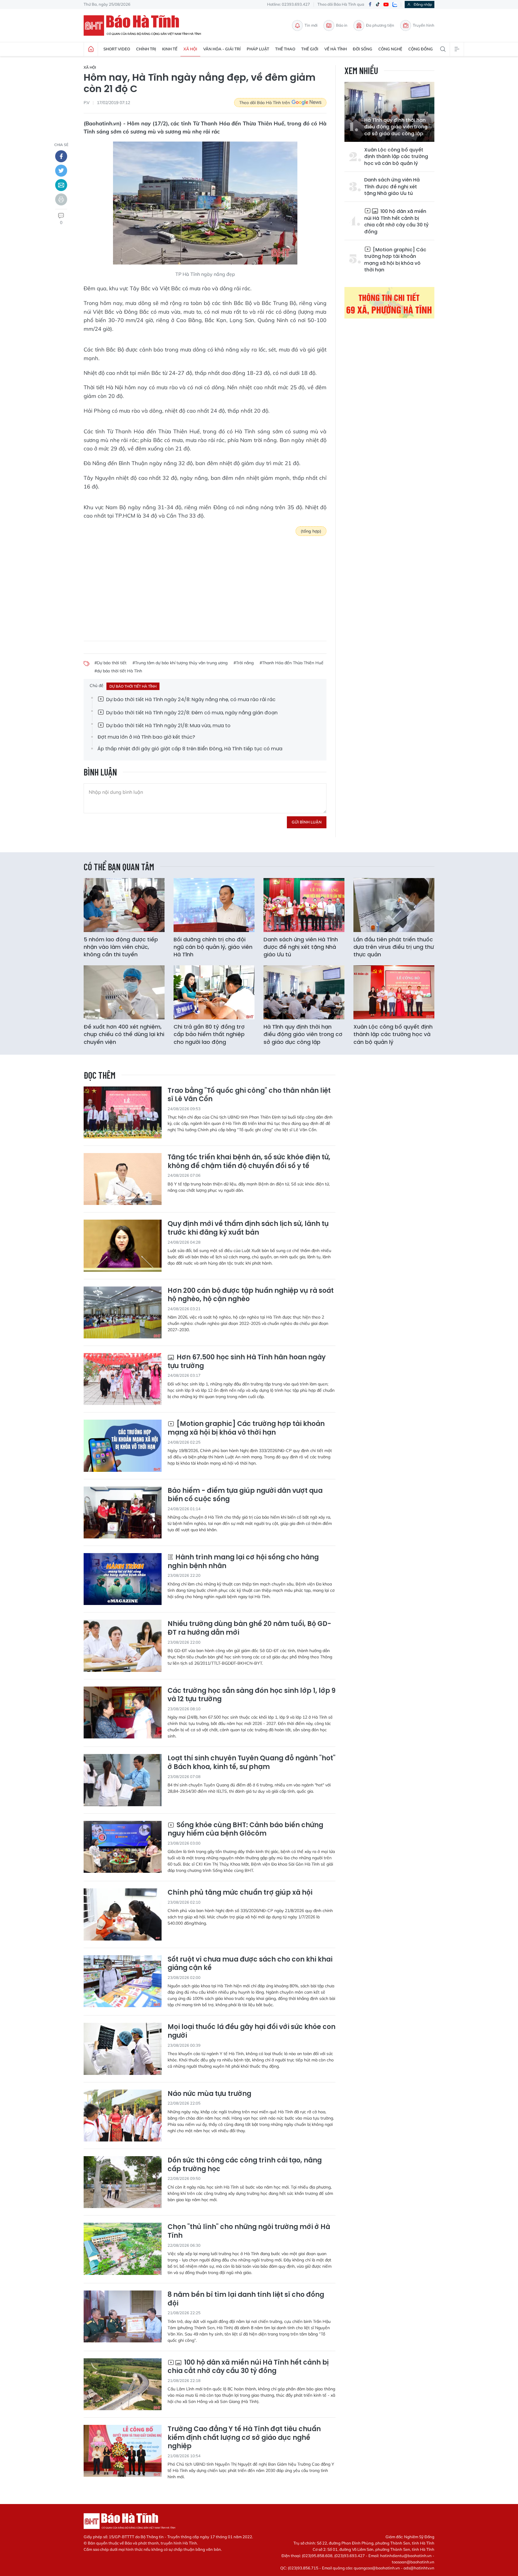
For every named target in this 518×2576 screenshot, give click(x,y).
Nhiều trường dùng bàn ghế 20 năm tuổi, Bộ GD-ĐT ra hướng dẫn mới (249, 1628)
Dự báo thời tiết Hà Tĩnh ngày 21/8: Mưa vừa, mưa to (168, 726)
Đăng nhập (423, 4)
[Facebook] (370, 5)
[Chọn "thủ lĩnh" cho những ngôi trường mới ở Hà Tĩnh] (123, 2249)
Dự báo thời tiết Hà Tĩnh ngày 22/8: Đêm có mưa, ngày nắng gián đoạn (191, 713)
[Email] (61, 185)
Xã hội (190, 49)
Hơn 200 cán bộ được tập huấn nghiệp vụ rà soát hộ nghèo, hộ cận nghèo (251, 1295)
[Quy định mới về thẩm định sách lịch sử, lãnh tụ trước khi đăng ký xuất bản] (123, 1246)
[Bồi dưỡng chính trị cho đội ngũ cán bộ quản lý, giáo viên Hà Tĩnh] (214, 905)
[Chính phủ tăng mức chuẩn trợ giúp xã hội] (123, 1914)
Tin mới (311, 25)
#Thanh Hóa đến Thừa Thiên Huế (292, 663)
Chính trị (146, 49)
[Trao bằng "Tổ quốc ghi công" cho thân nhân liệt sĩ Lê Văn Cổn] (123, 1112)
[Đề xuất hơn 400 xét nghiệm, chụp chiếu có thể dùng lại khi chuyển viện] (124, 992)
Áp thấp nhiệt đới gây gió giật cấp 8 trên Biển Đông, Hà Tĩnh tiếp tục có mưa (190, 749)
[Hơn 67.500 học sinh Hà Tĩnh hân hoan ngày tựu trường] (123, 1379)
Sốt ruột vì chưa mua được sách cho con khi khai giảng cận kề (250, 1964)
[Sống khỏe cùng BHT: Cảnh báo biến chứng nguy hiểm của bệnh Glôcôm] (123, 1847)
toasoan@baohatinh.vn (413, 2562)
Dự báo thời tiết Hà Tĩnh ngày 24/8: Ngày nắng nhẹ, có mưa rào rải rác (190, 699)
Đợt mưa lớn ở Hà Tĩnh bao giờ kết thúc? (146, 737)
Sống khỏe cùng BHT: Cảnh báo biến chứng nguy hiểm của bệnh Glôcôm (245, 1829)
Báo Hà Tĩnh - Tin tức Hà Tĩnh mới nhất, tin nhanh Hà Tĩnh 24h (145, 25)
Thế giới (310, 49)
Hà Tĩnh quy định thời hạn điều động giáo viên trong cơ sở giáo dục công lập (396, 127)
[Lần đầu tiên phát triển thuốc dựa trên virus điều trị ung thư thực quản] (394, 905)
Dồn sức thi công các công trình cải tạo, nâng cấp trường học (245, 2165)
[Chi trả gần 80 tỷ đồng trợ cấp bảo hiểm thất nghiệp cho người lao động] (214, 992)
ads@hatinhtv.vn (419, 2568)
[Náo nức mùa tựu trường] (123, 2116)
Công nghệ (390, 49)
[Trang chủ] (91, 49)
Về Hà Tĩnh (336, 49)
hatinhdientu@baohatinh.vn (406, 2556)
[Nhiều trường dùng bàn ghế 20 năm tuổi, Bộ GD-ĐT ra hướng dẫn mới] (123, 1646)
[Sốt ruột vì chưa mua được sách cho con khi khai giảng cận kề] (123, 1981)
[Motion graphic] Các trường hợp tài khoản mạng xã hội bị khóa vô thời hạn (395, 260)
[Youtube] (386, 5)
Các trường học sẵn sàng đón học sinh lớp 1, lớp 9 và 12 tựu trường (252, 1695)
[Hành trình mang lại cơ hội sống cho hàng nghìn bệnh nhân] (123, 1579)
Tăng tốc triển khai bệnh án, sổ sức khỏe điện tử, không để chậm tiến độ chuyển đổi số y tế (249, 1162)
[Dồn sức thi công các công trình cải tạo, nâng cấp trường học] (123, 2182)
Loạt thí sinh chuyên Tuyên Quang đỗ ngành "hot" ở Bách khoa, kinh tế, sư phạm (252, 1763)
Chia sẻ (61, 145)
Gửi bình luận (307, 822)
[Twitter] (61, 171)
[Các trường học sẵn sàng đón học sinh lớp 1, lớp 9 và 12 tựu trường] (123, 1712)
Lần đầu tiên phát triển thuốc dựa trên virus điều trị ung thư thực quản (394, 947)
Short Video (117, 49)
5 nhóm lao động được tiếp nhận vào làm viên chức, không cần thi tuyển (121, 947)
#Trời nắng (244, 663)
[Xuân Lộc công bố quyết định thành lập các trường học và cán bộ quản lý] (394, 992)
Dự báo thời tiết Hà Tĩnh (133, 686)
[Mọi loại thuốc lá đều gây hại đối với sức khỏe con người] (123, 2049)
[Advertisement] (205, 584)
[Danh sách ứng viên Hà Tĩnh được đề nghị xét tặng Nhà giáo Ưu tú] (304, 905)
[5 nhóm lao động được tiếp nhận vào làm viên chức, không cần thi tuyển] (124, 905)
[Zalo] (395, 4)
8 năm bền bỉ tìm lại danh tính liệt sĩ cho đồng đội (246, 2299)
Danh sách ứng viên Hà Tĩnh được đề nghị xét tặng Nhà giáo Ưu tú (392, 187)
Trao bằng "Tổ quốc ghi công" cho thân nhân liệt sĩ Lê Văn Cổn (249, 1095)
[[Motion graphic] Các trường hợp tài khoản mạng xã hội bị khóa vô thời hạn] (123, 1446)
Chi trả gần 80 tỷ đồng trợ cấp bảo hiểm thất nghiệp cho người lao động (209, 1034)
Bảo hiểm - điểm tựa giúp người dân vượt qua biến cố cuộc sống (245, 1495)
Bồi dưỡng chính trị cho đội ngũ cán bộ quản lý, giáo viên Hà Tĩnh (213, 947)
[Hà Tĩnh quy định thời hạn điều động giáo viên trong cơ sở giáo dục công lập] (304, 992)
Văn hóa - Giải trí (222, 49)
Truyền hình (424, 25)
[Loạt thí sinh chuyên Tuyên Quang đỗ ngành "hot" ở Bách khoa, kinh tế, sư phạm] (123, 1780)
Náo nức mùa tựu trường (209, 2094)
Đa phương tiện (380, 25)
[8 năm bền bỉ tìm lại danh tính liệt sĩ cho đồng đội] (123, 2316)
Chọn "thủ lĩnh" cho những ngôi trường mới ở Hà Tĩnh (249, 2231)
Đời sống (363, 49)
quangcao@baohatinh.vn (377, 2568)
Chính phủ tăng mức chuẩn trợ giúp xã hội (240, 1893)
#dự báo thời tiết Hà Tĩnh (118, 671)
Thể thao (285, 49)
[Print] (61, 199)
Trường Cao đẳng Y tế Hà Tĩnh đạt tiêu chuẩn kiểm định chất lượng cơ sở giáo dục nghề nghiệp (244, 2438)
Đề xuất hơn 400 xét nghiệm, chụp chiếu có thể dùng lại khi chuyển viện (124, 1034)
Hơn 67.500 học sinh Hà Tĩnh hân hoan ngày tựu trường (247, 1362)
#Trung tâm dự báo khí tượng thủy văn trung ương (180, 663)
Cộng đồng (421, 49)
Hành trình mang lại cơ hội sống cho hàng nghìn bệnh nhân (243, 1562)
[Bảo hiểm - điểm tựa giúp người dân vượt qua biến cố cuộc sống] (123, 1512)
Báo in (342, 25)
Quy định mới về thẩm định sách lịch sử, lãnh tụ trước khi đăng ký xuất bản (248, 1228)
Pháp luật (258, 49)
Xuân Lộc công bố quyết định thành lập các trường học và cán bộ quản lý (396, 157)
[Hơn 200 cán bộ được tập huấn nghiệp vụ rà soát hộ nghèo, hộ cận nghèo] (123, 1312)
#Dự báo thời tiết (110, 663)
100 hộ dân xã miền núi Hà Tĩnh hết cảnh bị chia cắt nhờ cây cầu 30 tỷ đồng (396, 221)
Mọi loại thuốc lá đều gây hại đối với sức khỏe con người (252, 2031)
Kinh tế (170, 49)
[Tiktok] (378, 4)
